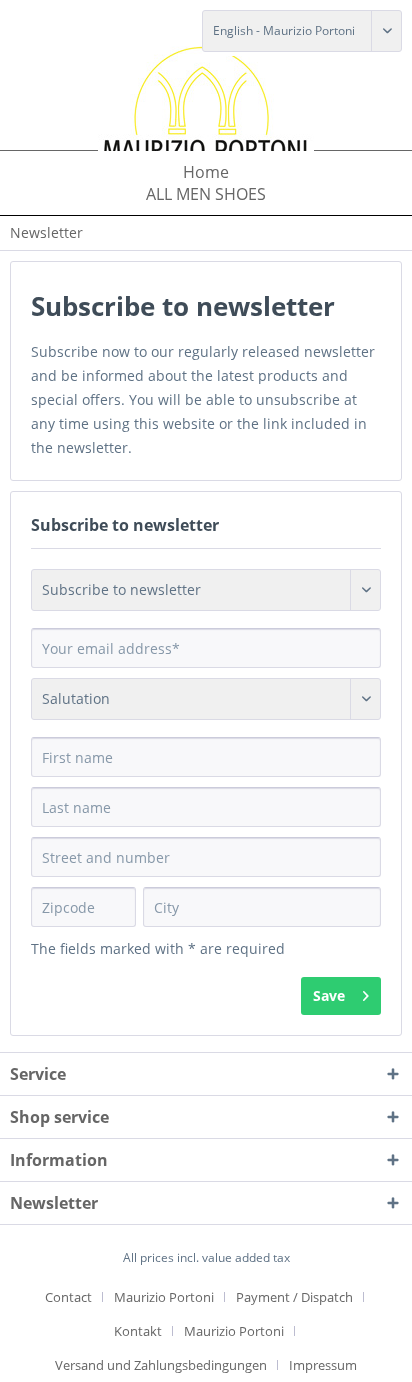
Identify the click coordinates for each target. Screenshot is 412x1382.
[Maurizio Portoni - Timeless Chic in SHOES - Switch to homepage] (206, 106)
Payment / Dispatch (294, 1297)
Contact (68, 1297)
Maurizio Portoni (164, 1297)
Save (329, 995)
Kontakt (138, 1331)
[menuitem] (206, 172)
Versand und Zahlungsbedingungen (161, 1365)
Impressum (323, 1365)
